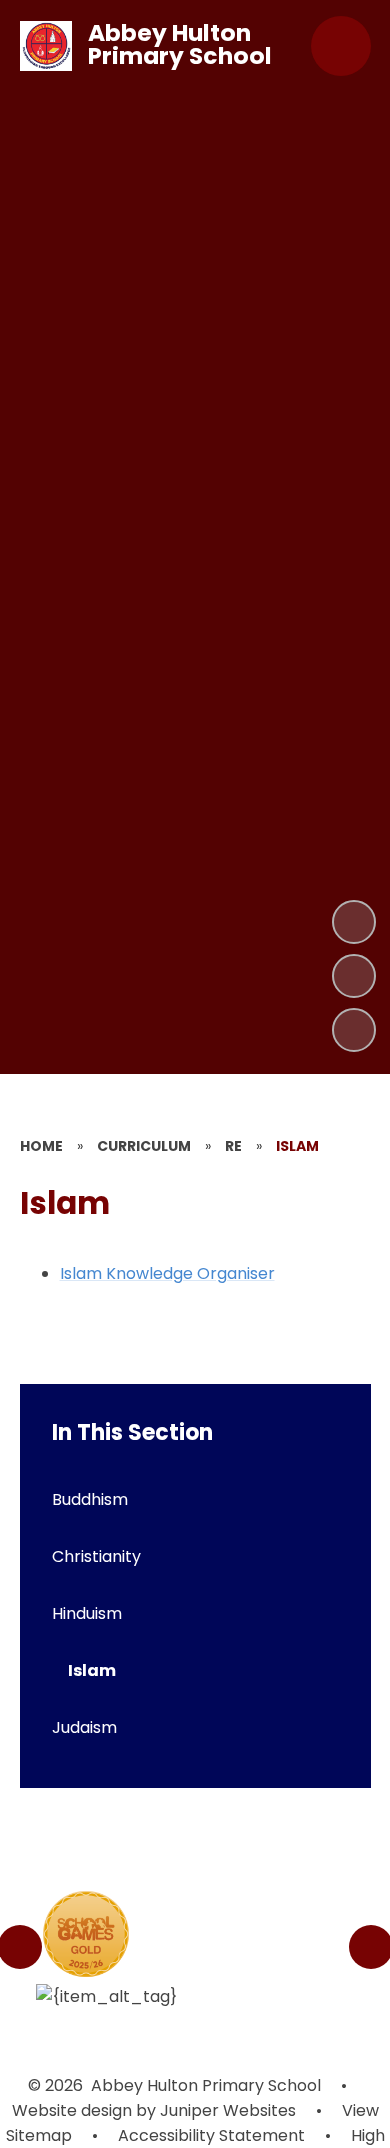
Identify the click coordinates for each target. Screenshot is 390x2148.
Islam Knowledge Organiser (167, 1273)
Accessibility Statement (211, 2135)
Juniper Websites (226, 2110)
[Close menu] (341, 46)
